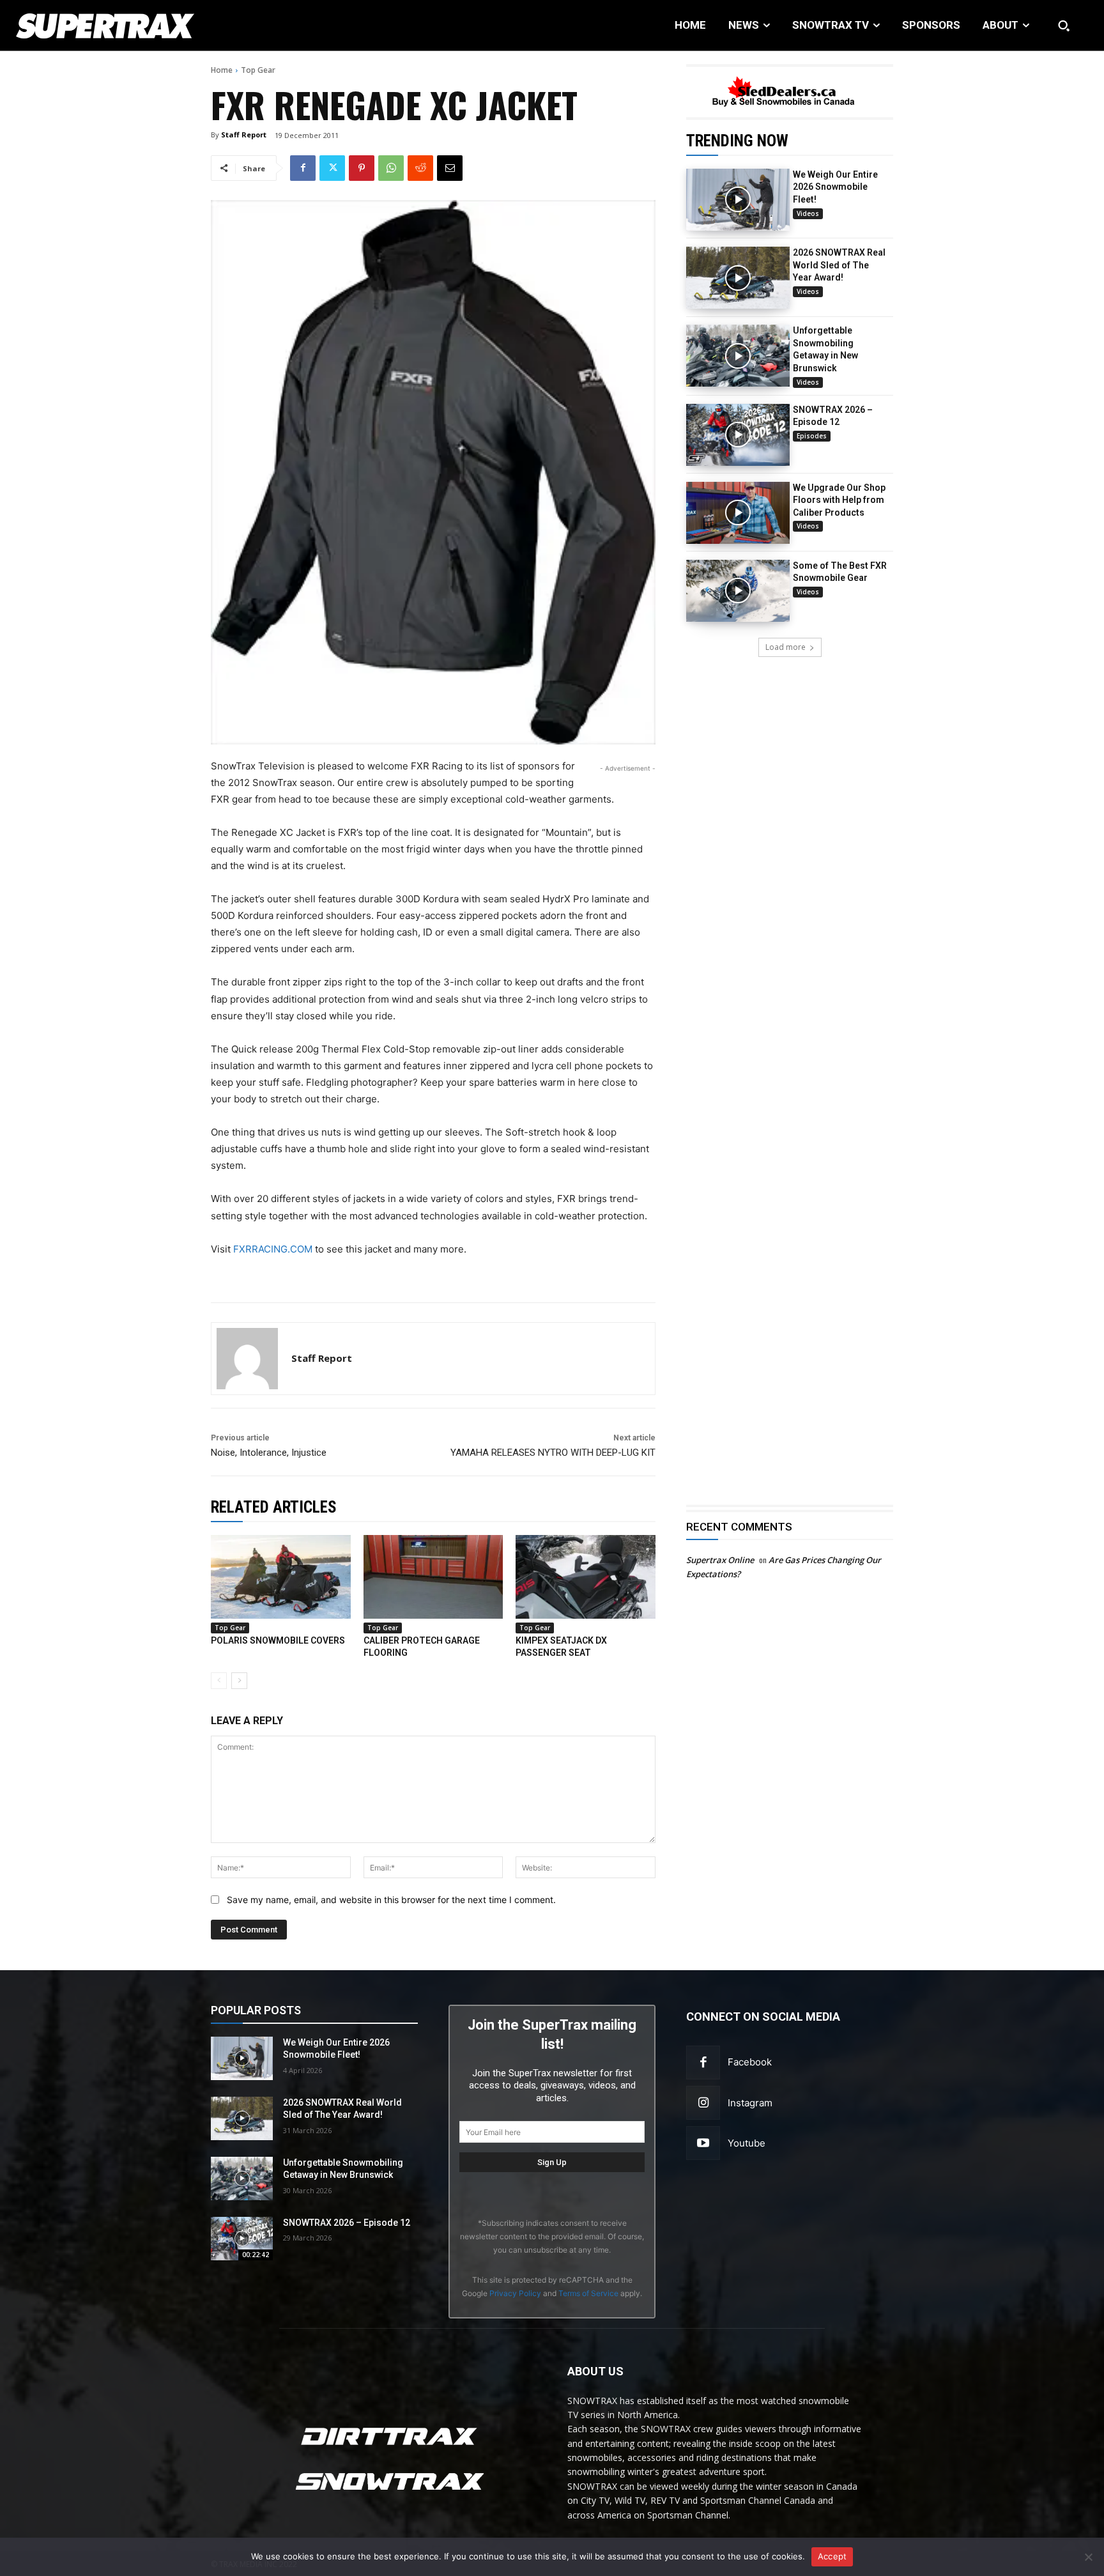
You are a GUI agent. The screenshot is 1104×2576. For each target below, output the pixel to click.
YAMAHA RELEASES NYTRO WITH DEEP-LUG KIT (553, 1453)
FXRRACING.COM (273, 1249)
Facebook (750, 2062)
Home (222, 70)
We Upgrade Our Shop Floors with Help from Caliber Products (839, 500)
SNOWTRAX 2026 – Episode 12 (347, 2223)
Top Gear (258, 70)
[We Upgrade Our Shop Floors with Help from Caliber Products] (738, 513)
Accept (832, 2556)
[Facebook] (303, 168)
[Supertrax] (113, 26)
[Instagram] (703, 2103)
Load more (786, 647)
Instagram (750, 2103)
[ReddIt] (420, 168)
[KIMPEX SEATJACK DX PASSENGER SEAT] (586, 1577)
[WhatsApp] (391, 168)
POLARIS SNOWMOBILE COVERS (278, 1640)
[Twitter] (332, 168)
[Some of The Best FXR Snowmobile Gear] (738, 591)
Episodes (812, 436)
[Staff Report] (247, 1359)
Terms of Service (588, 2293)
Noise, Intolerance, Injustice (269, 1453)
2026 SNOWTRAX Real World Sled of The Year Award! (839, 265)
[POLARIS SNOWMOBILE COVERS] (281, 1577)
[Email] (450, 168)
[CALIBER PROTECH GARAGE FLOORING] (433, 1577)
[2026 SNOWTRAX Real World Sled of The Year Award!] (738, 278)
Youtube (747, 2143)
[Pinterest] (362, 168)
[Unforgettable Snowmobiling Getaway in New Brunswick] (738, 356)
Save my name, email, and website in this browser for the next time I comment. (391, 1900)
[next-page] (239, 1681)
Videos (808, 213)
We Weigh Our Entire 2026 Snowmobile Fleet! (835, 187)
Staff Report (244, 135)
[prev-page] (219, 1681)
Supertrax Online (720, 1560)
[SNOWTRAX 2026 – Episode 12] (738, 435)
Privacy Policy (515, 2293)
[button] (1064, 26)
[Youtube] (703, 2143)
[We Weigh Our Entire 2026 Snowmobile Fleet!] (738, 200)
